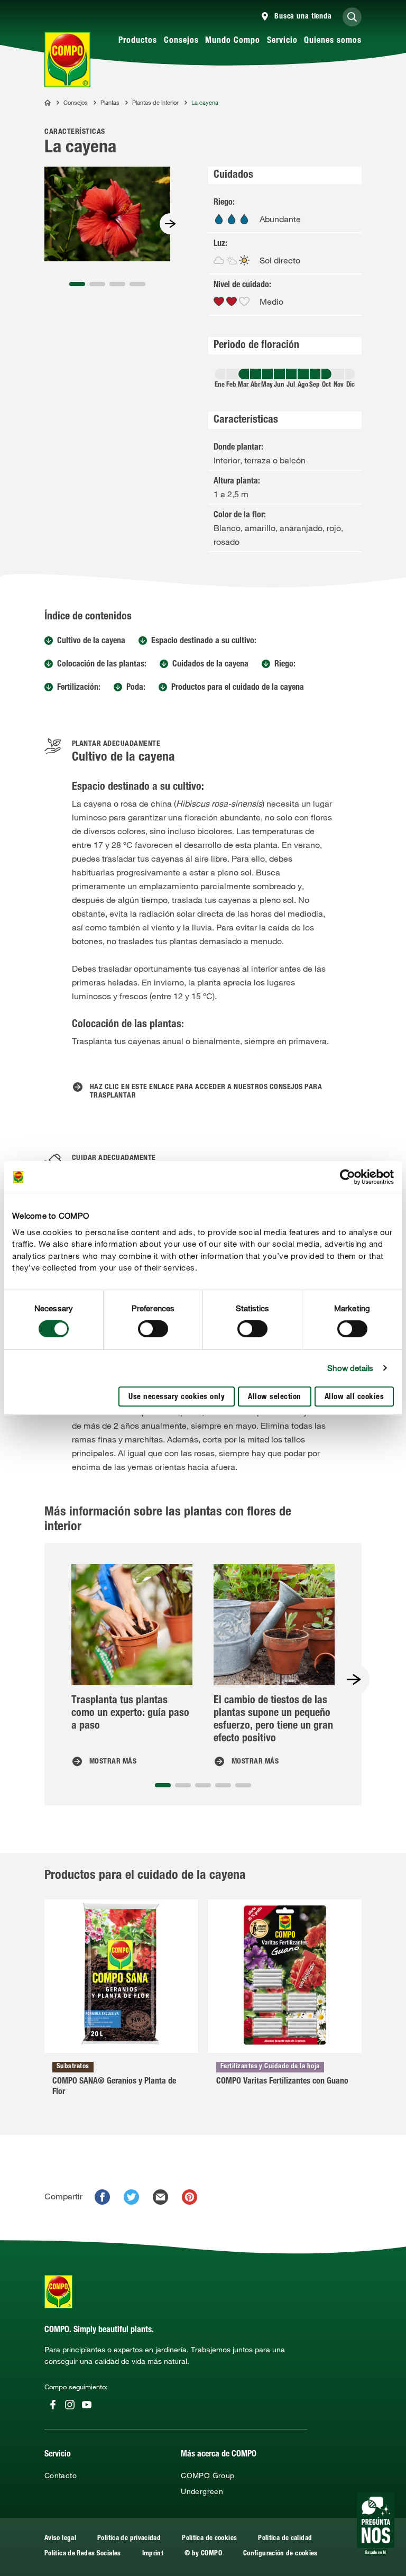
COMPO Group (207, 2475)
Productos (138, 41)
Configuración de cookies (280, 2554)
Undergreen (202, 2491)
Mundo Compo (233, 41)
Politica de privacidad (129, 2539)
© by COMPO (203, 2554)
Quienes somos (333, 41)
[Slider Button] (170, 224)
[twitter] (131, 2197)
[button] (77, 284)
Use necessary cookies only (177, 1397)
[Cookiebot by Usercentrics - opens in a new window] (348, 1177)
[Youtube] (87, 2405)
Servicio (282, 41)
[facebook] (102, 2197)
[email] (160, 2197)
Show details (350, 1368)
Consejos (181, 41)
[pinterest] (190, 2197)
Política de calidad (285, 2539)
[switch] (153, 1329)
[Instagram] (70, 2405)
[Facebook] (53, 2405)
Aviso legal (60, 2539)
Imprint (153, 2554)
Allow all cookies (354, 1397)
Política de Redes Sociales (83, 2554)
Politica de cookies (209, 2539)
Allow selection (275, 1397)
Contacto (61, 2475)
